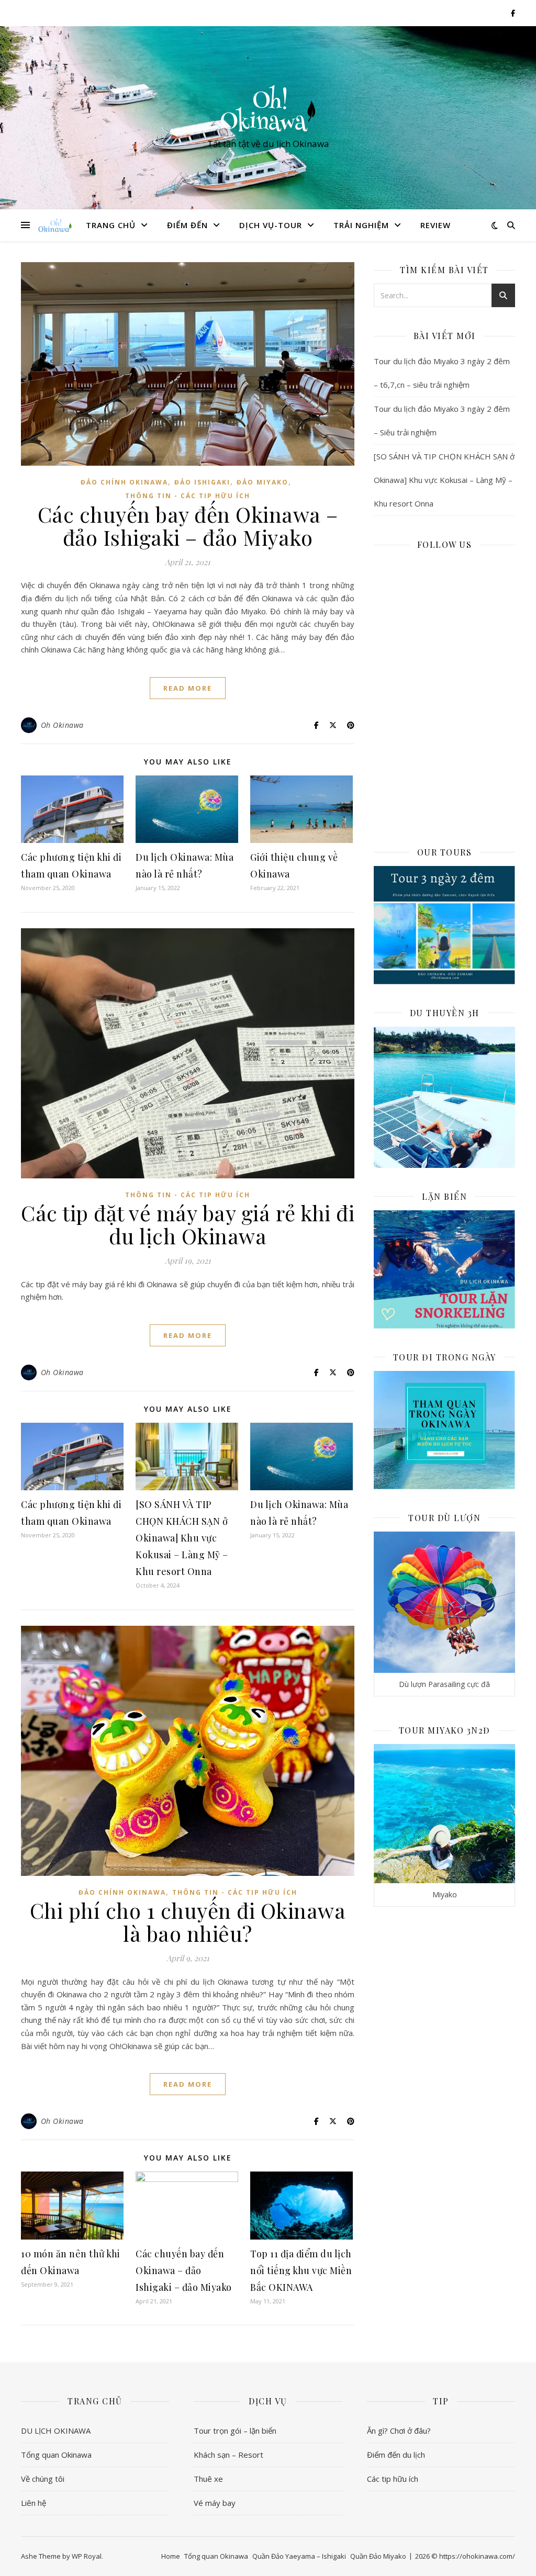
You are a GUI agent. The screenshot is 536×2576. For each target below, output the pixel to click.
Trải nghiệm (361, 225)
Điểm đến (187, 225)
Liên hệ (33, 2503)
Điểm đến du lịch (396, 2455)
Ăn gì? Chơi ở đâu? (399, 2431)
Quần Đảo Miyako (378, 2556)
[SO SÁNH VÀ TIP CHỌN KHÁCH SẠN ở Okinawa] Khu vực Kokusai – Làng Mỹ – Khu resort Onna (182, 1538)
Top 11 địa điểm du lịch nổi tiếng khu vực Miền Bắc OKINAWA (301, 2270)
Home (171, 2556)
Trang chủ (111, 225)
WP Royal (87, 2556)
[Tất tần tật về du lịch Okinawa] (268, 108)
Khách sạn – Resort (228, 2455)
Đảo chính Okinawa (124, 482)
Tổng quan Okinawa (56, 2455)
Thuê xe (208, 2479)
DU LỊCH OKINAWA (56, 2431)
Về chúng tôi (43, 2479)
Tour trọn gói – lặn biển (235, 2431)
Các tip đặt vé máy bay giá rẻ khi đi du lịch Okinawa (188, 1224)
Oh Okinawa (62, 725)
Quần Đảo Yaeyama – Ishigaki (299, 2556)
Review (435, 225)
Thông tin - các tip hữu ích (188, 496)
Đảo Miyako (263, 482)
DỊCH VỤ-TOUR (271, 225)
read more (188, 688)
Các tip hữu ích (393, 2479)
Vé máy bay (215, 2503)
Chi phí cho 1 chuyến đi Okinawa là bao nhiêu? (188, 1922)
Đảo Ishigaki (202, 482)
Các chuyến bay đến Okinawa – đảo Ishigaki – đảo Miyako (188, 526)
